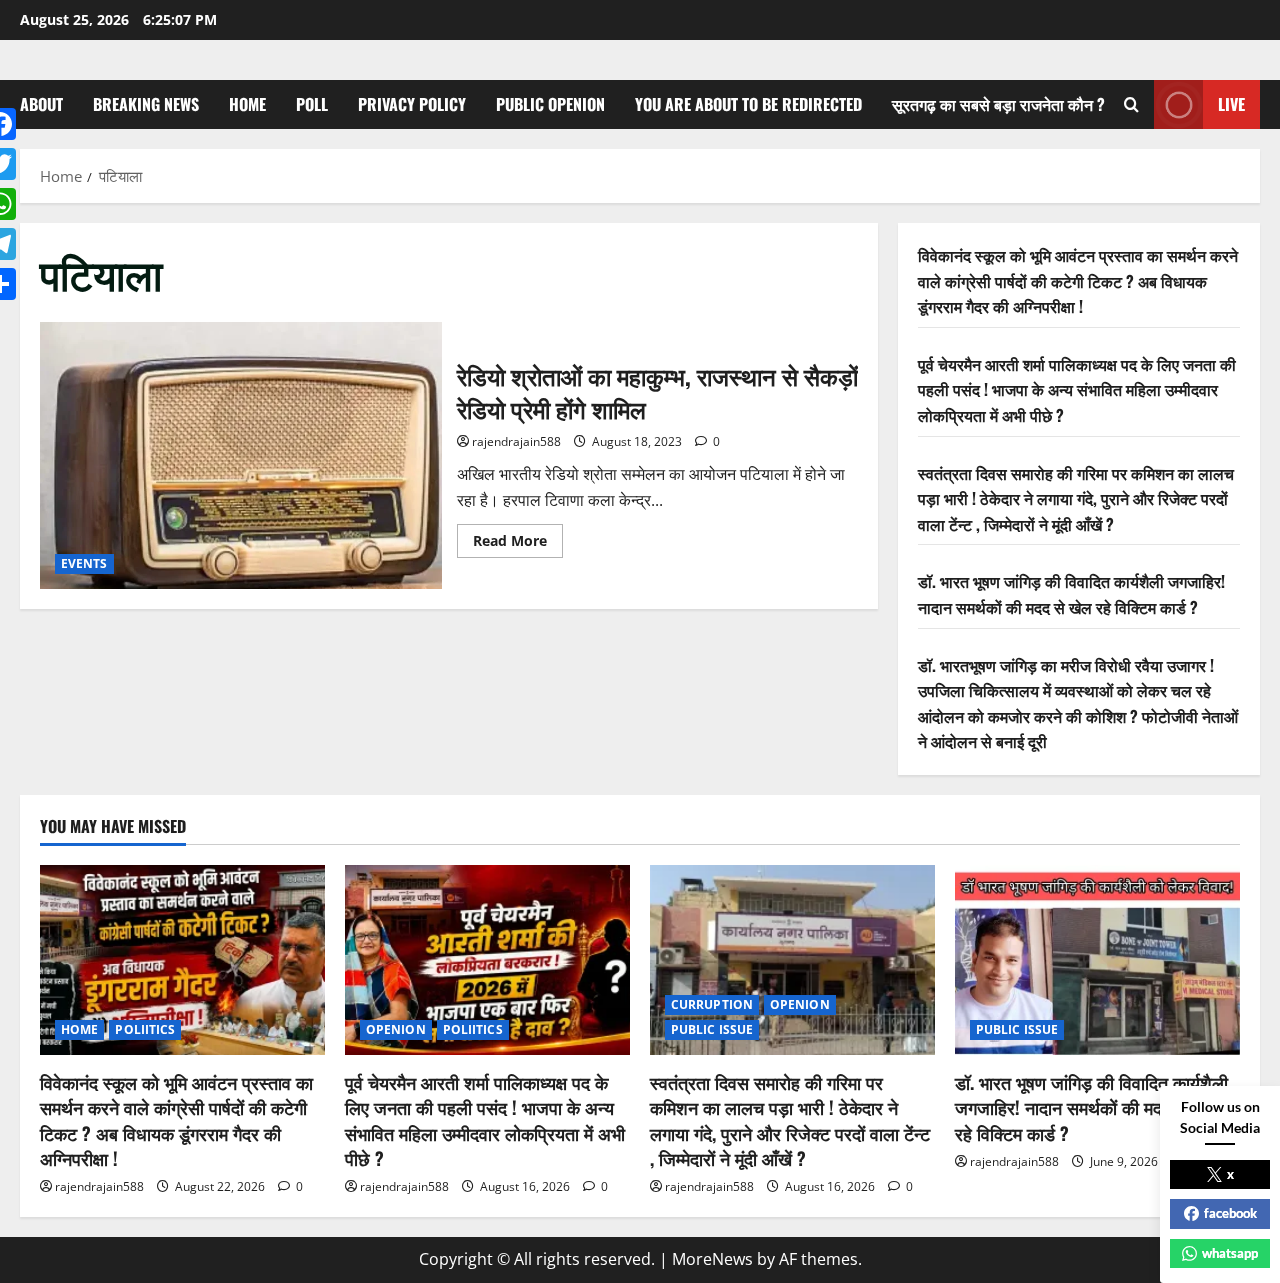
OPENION (396, 1029)
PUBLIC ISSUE (712, 1029)
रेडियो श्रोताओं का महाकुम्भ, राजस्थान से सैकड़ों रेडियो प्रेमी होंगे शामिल (241, 456)
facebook (1230, 1213)
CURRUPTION (712, 1004)
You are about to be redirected (748, 104)
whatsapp (1230, 1253)
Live (1231, 104)
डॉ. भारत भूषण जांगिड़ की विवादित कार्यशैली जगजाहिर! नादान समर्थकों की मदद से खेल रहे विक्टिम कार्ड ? (1071, 594)
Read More (518, 544)
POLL (312, 104)
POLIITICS (145, 1029)
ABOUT (41, 104)
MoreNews (712, 1259)
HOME (247, 104)
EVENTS (84, 563)
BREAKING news (146, 104)
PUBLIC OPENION (550, 104)
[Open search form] (1131, 104)
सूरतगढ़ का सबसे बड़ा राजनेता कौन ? (998, 104)
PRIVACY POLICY (412, 104)
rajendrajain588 (516, 441)
